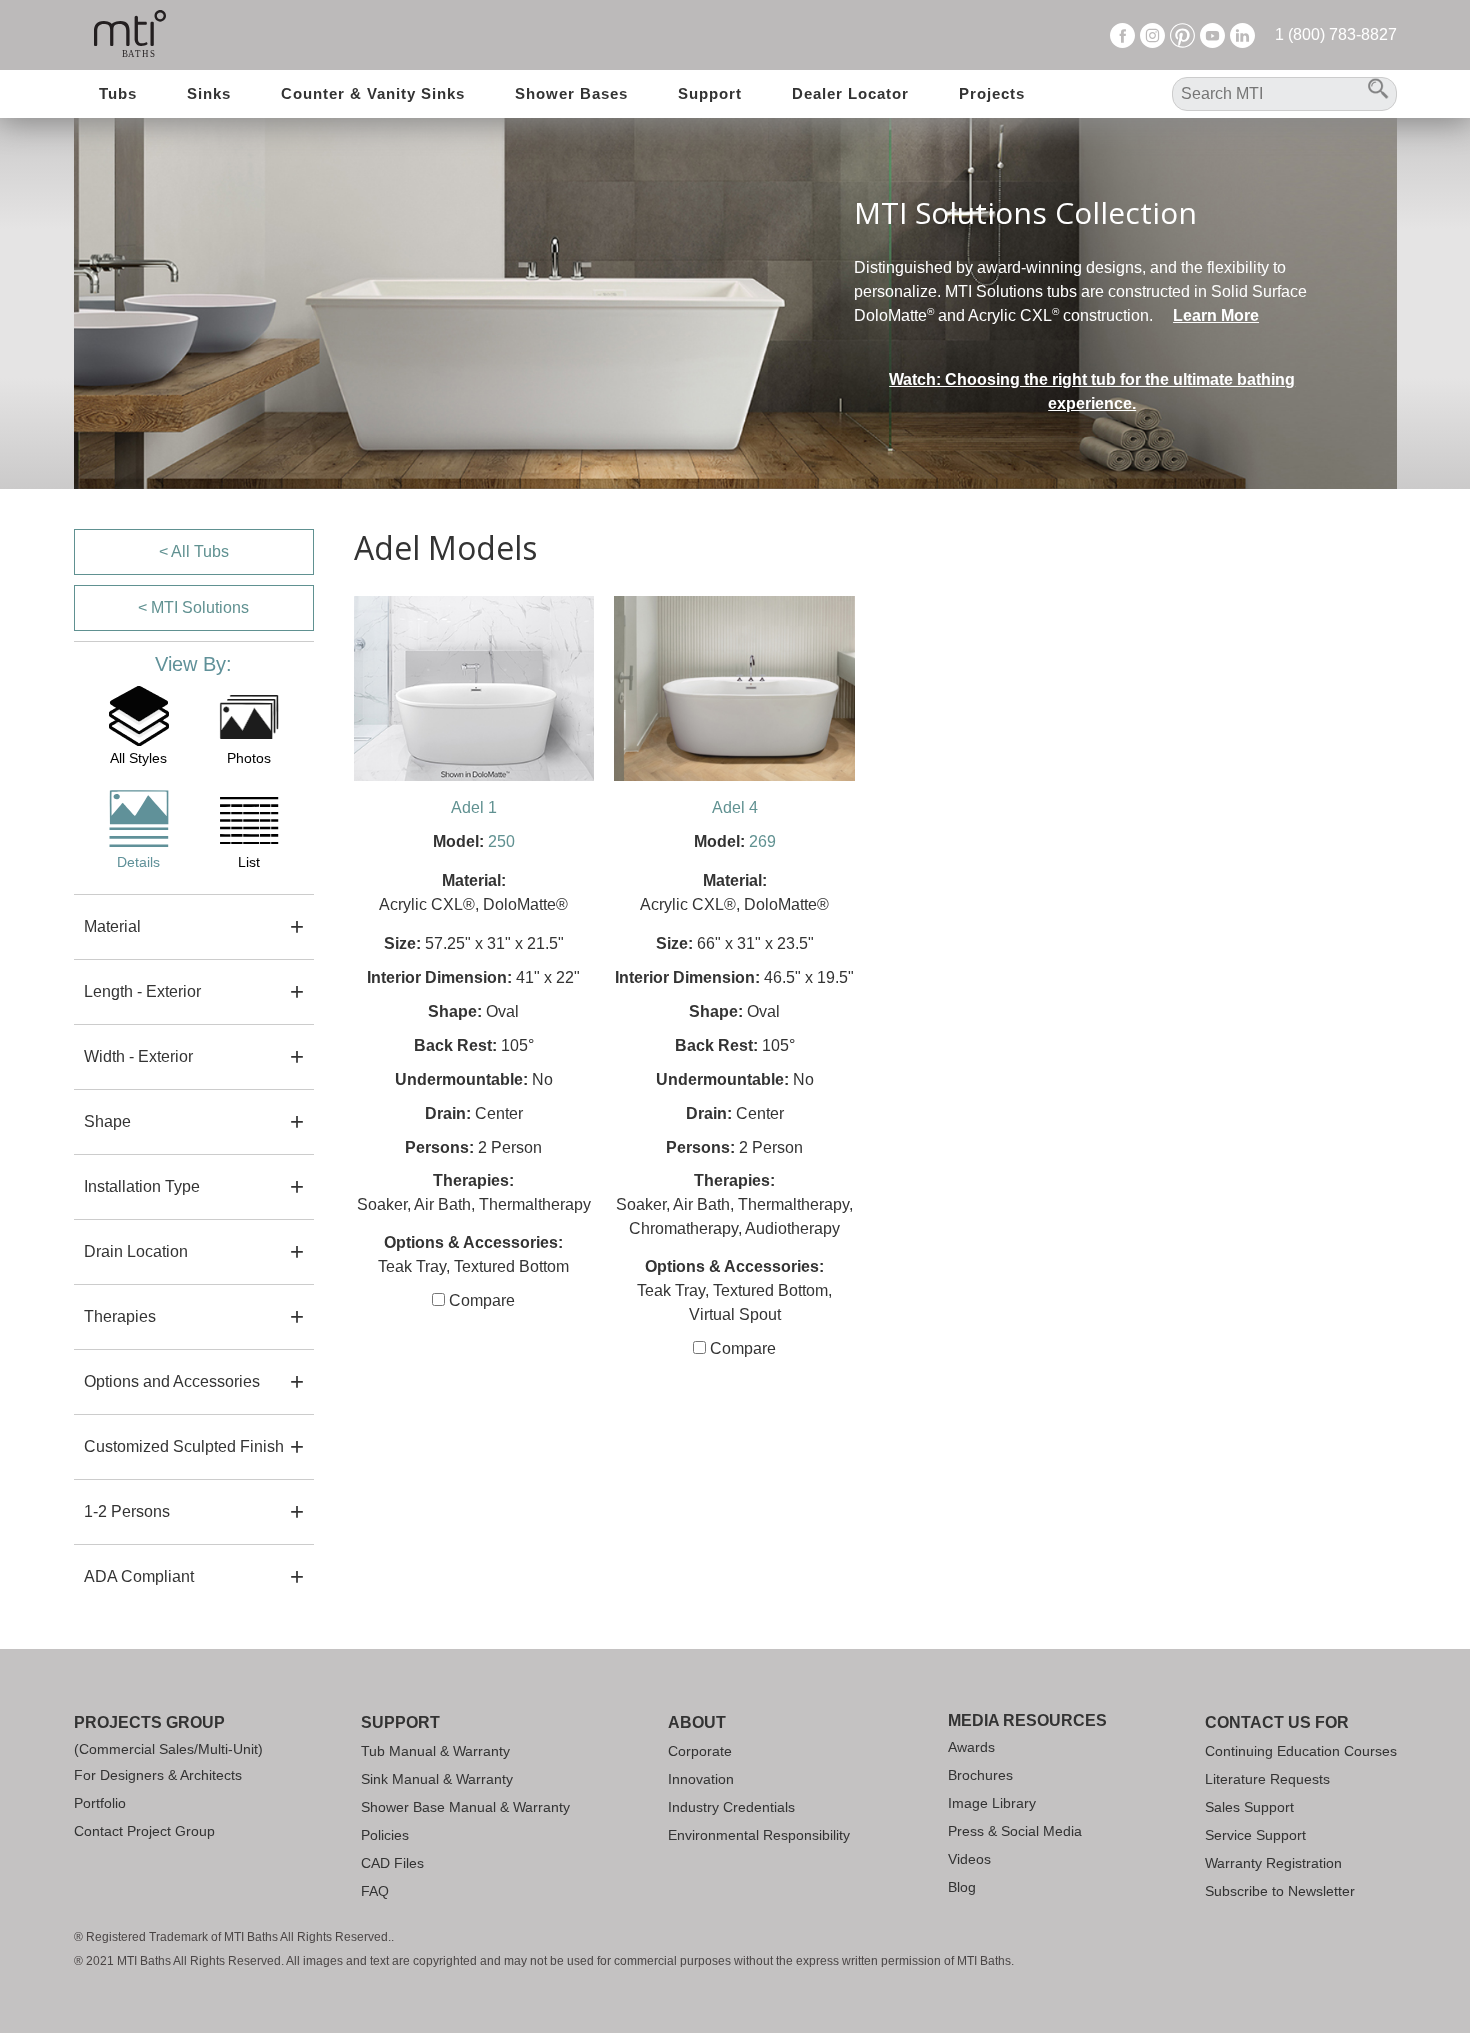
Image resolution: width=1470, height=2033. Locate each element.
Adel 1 (474, 807)
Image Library (992, 1803)
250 (501, 841)
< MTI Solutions (193, 607)
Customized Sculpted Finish (184, 1446)
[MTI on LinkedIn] (1242, 34)
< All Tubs (194, 551)
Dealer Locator (850, 93)
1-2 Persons (127, 1511)
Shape (107, 1121)
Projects (992, 93)
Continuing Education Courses (1301, 1751)
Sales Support (1249, 1807)
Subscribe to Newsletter (1280, 1891)
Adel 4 (735, 807)
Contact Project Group (144, 1831)
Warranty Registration (1273, 1863)
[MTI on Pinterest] (1182, 34)
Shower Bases (571, 93)
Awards (971, 1747)
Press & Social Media (1015, 1831)
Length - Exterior (142, 991)
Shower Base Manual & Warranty (465, 1807)
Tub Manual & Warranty (435, 1751)
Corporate (700, 1751)
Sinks (209, 93)
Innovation (701, 1779)
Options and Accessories (172, 1381)
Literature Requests (1267, 1779)
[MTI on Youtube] (1212, 34)
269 (762, 841)
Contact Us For (1277, 1722)
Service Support (1255, 1835)
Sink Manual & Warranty (437, 1779)
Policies (385, 1835)
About (697, 1722)
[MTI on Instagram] (1152, 34)
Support (710, 93)
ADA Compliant (139, 1576)
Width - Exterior (138, 1056)
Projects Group (149, 1722)
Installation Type (142, 1186)
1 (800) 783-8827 (1336, 34)
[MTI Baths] (130, 35)
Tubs (118, 93)
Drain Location (136, 1251)
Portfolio (100, 1803)
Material (112, 926)
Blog (962, 1887)
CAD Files (392, 1863)
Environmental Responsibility (759, 1835)
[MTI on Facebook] (1122, 34)
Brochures (980, 1775)
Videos (969, 1859)
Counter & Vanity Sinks (373, 93)
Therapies (120, 1316)
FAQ (375, 1891)
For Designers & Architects (158, 1775)
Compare (480, 1300)
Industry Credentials (731, 1807)
